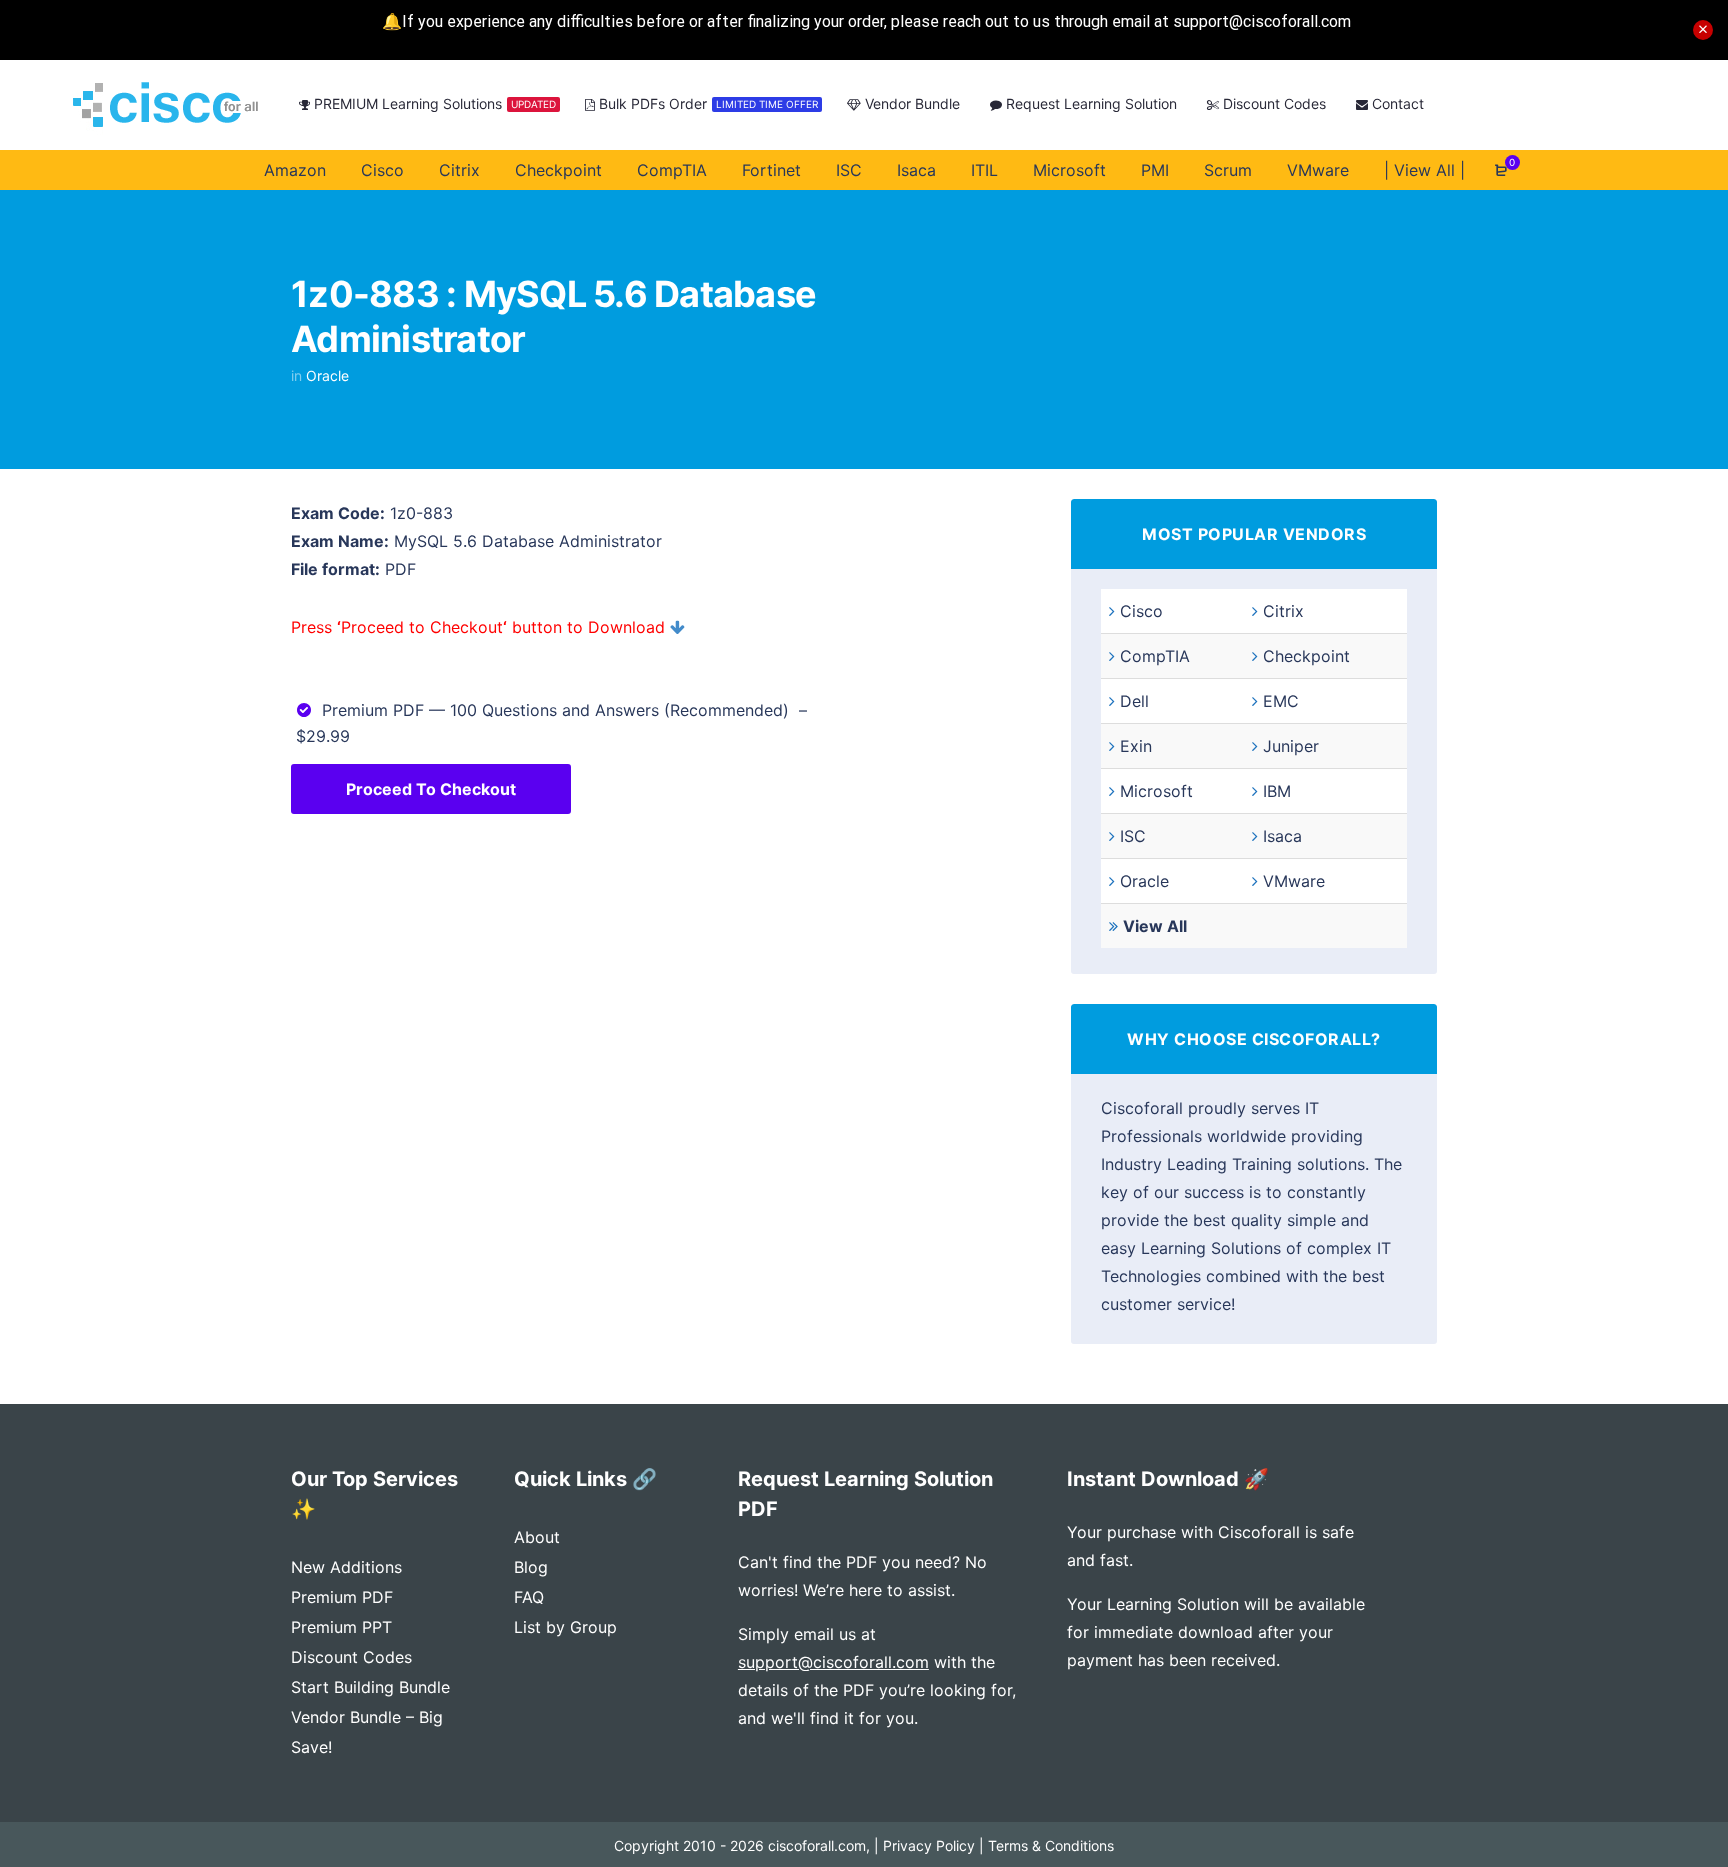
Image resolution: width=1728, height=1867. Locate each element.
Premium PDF (342, 1597)
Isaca (1282, 836)
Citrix (1283, 611)
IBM (1277, 791)
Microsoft (1156, 791)
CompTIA (1155, 656)
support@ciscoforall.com (833, 1662)
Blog (531, 1567)
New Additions (346, 1567)
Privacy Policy (929, 1845)
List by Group (565, 1627)
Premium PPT (341, 1627)
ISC (1133, 836)
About (537, 1537)
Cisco (1141, 611)
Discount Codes (351, 1657)
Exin (1136, 746)
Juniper (1291, 746)
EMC (1281, 701)
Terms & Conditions (1051, 1845)
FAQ (529, 1597)
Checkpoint (1306, 656)
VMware (1294, 881)
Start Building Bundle (370, 1687)
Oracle (327, 375)
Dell (1134, 701)
